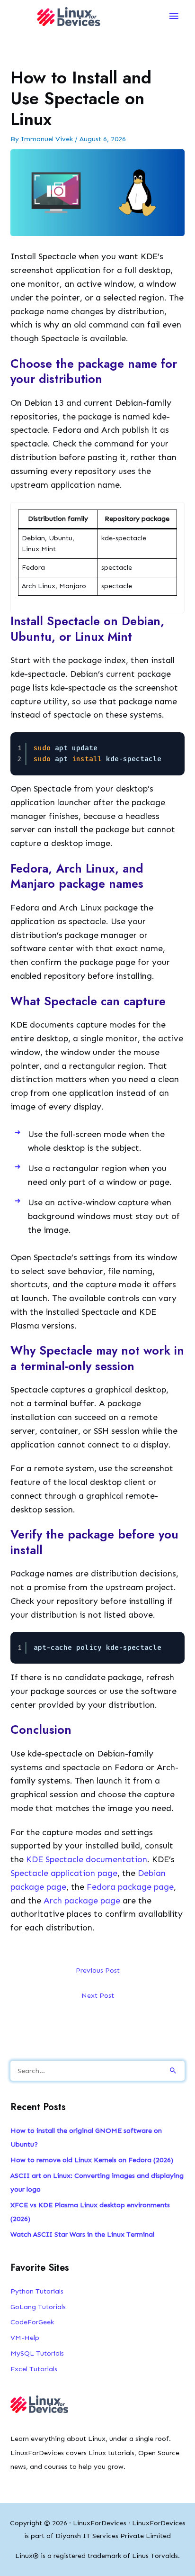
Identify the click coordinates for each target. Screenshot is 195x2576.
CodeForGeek (32, 2322)
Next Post (98, 1995)
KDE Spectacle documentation (87, 1859)
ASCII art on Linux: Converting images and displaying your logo (97, 2182)
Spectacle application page (64, 1873)
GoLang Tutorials (38, 2307)
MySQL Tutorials (37, 2353)
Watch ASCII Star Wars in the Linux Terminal (82, 2234)
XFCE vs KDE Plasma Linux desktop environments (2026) (90, 2212)
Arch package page (82, 1901)
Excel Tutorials (34, 2369)
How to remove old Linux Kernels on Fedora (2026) (92, 2160)
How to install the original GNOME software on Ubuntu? (86, 2137)
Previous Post (98, 1970)
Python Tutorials (37, 2291)
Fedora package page (130, 1887)
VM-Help (25, 2338)
